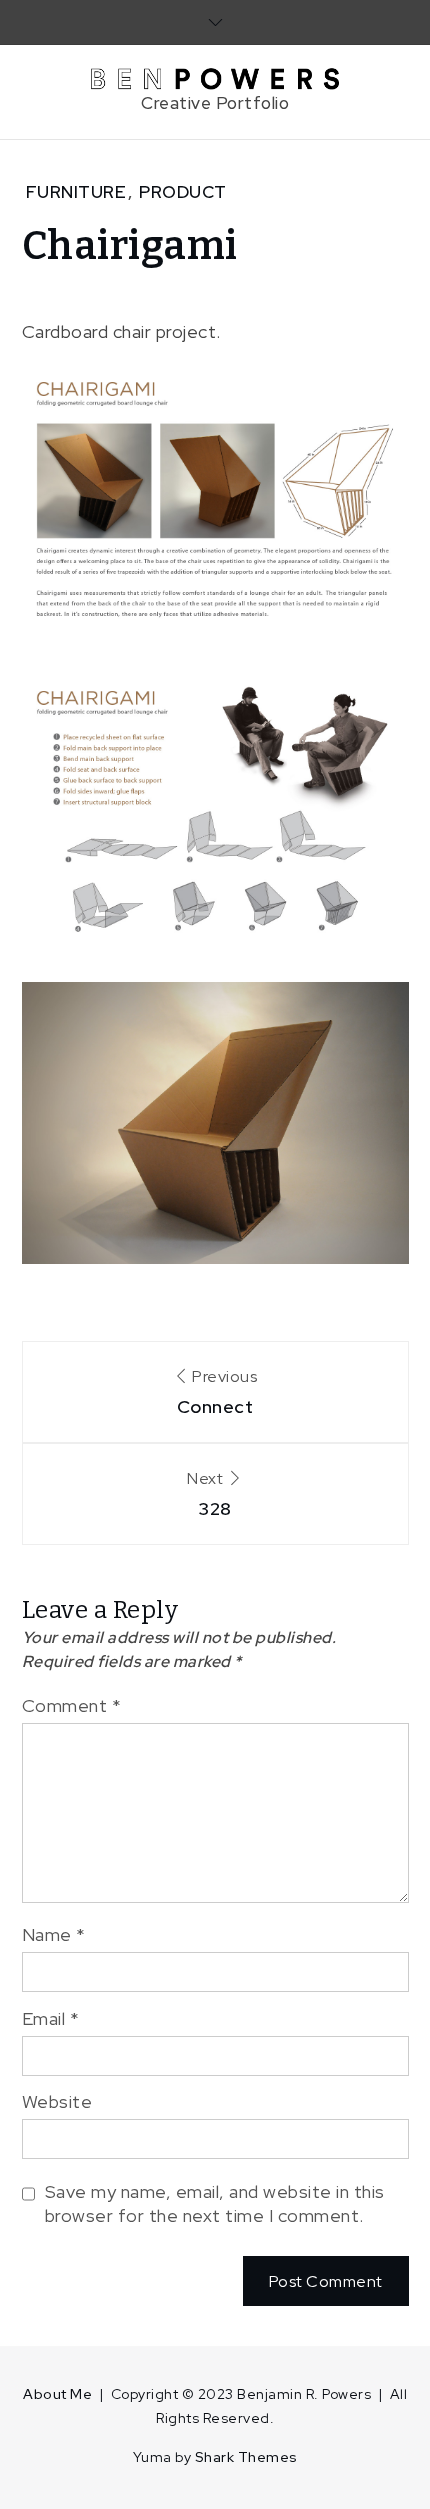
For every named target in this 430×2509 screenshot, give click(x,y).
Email (51, 2018)
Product (183, 192)
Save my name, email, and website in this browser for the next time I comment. (215, 2203)
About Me (57, 2394)
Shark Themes (246, 2457)
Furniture (76, 192)
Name (54, 1934)
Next (209, 1494)
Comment (72, 1705)
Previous (217, 1392)
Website (57, 2101)
